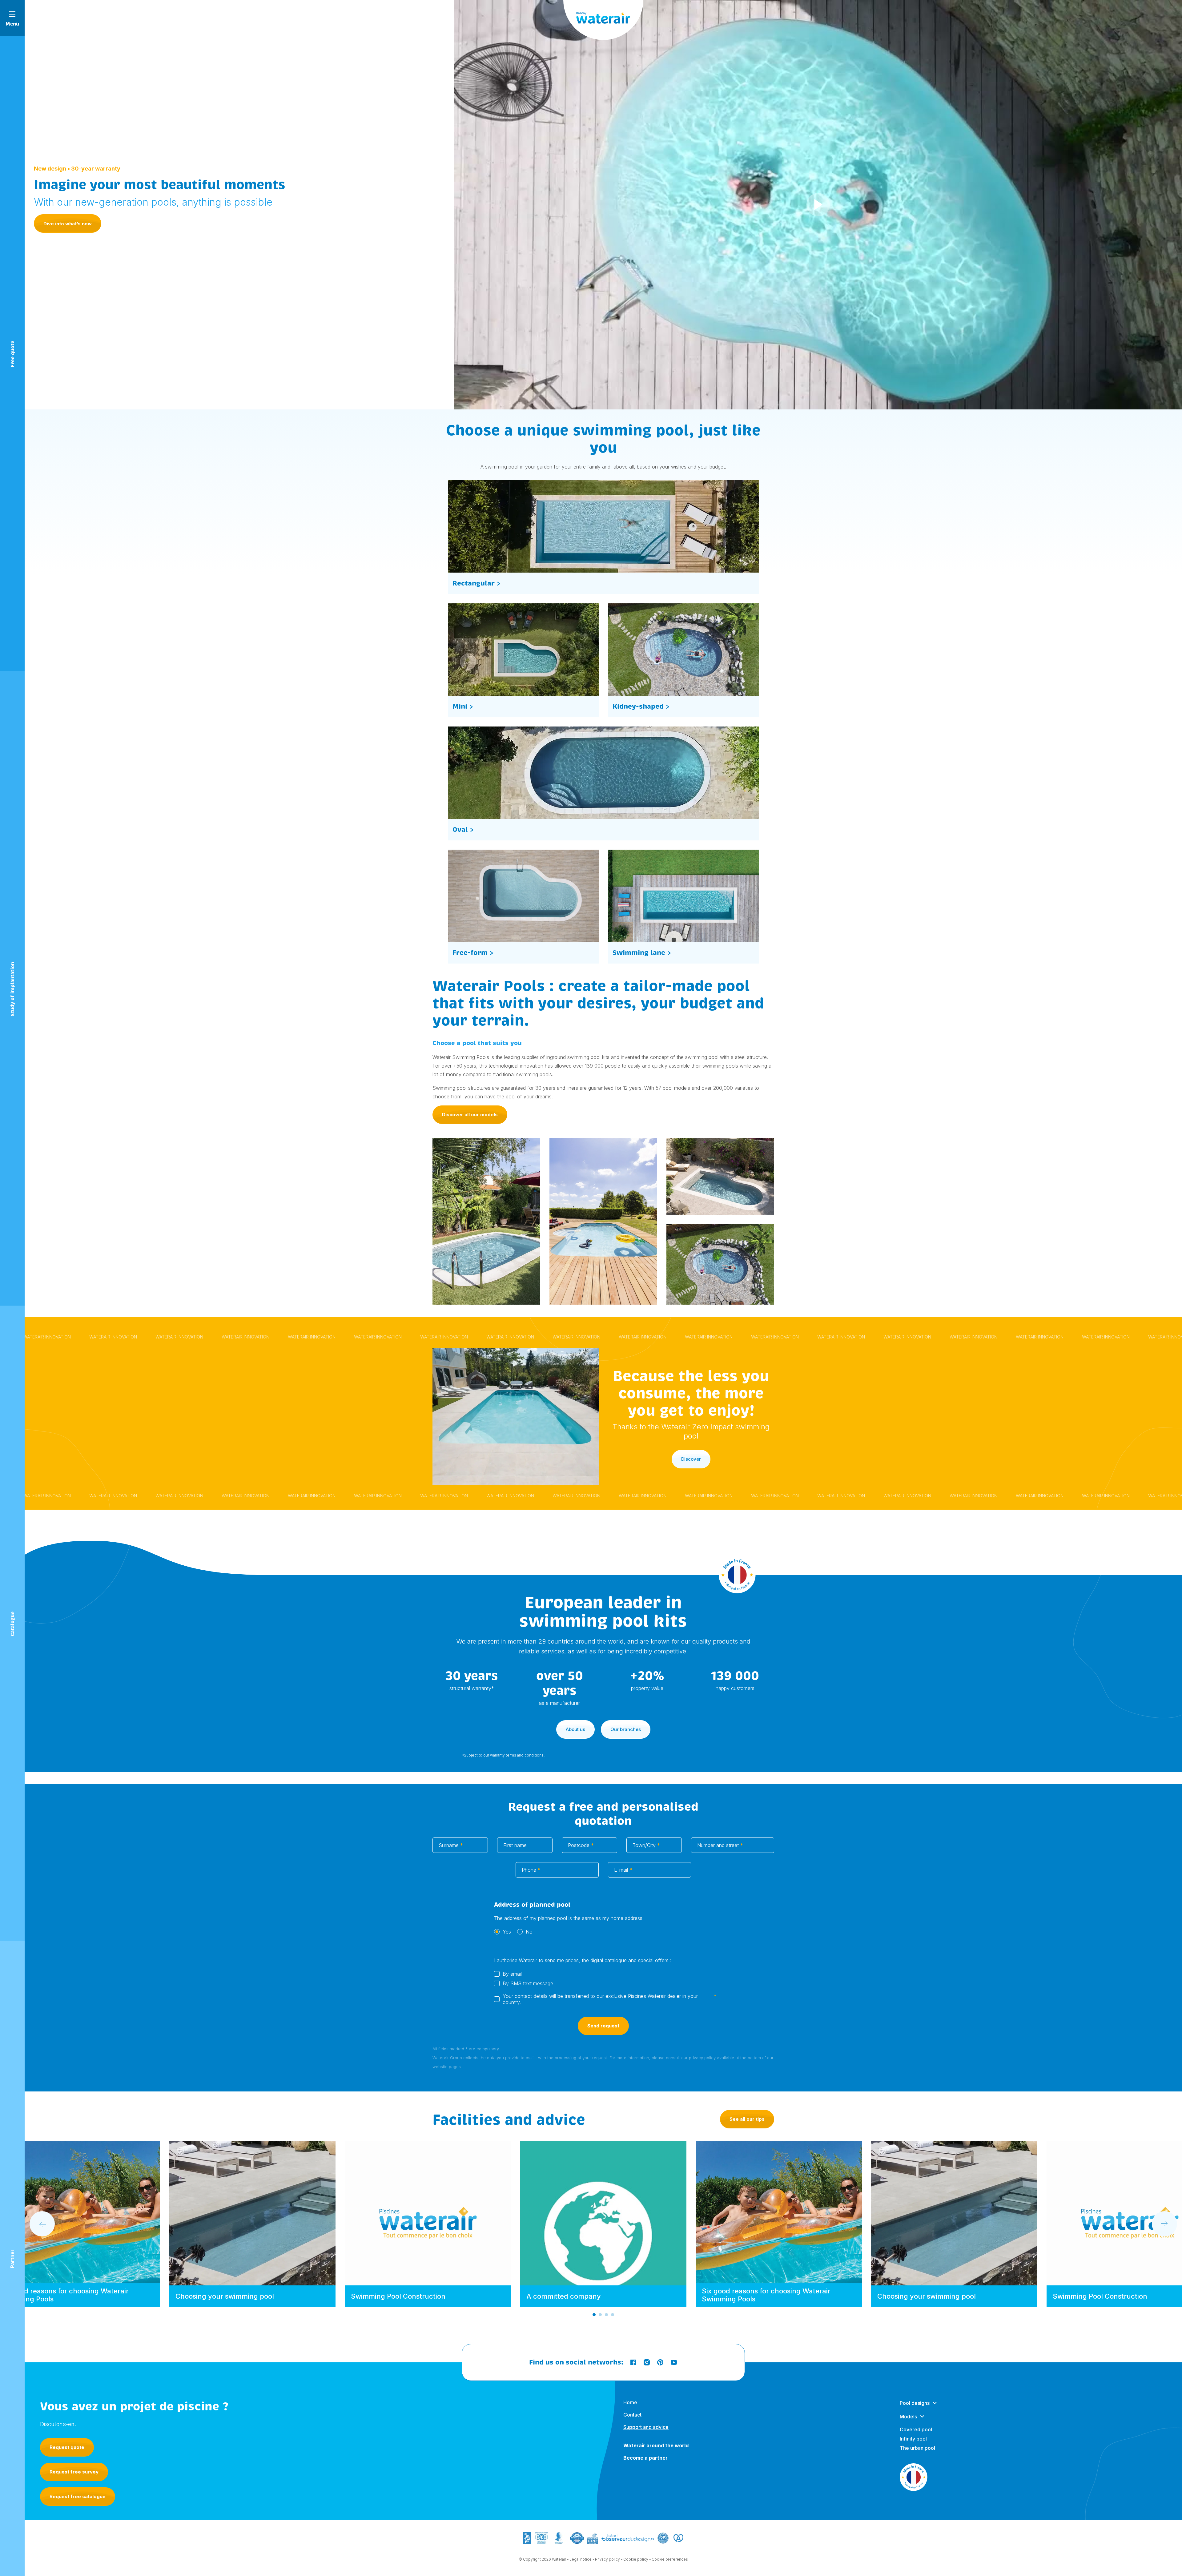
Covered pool (916, 2429)
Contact (632, 2415)
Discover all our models (470, 1115)
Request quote (67, 2447)
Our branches (626, 1729)
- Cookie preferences (669, 2559)
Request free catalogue (78, 2496)
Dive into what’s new (68, 224)
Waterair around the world (656, 2445)
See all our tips (747, 2119)
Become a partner (645, 2458)
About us (575, 1729)
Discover (691, 1459)
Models (908, 2417)
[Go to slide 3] (606, 2315)
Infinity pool (913, 2439)
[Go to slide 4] (613, 2315)
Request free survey (74, 2472)
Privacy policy (607, 2559)
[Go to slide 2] (600, 2315)
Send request (603, 2026)
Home (630, 2402)
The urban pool (917, 2448)
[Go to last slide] (42, 2224)
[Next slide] (1164, 2224)
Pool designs (915, 2403)
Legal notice (581, 2559)
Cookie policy (636, 2559)
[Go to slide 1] (594, 2315)
